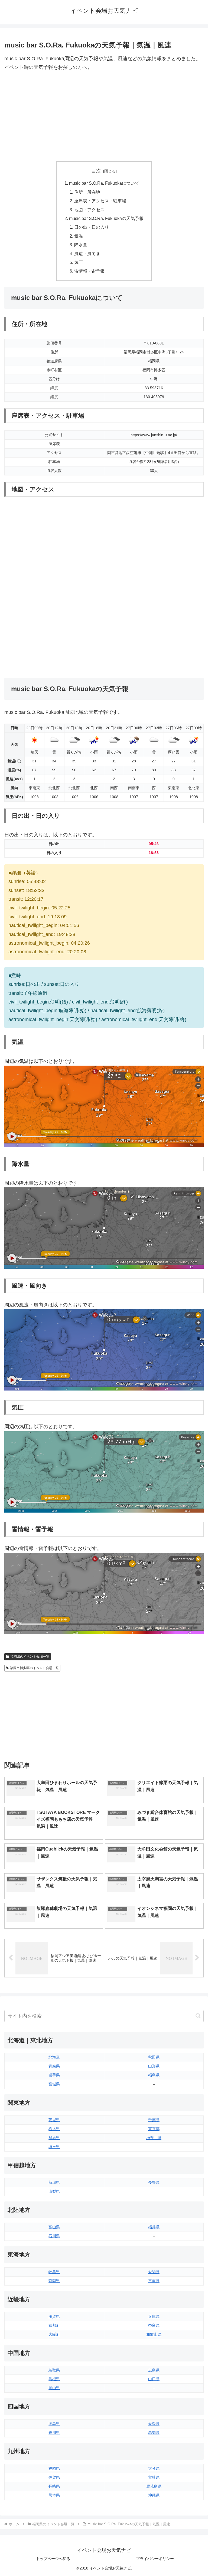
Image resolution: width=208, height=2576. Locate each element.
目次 (96, 171)
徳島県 (54, 2424)
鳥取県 (54, 2370)
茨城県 (54, 2120)
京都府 (54, 2325)
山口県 (154, 2379)
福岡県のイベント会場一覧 (30, 1657)
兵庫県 (154, 2316)
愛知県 (154, 2272)
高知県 (154, 2433)
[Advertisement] (104, 117)
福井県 (154, 2227)
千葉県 (154, 2120)
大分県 (154, 2468)
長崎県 (54, 2486)
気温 (79, 236)
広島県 (154, 2370)
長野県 (154, 2182)
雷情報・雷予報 (89, 271)
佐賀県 (54, 2477)
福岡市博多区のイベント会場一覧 (34, 1668)
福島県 (154, 2075)
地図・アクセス (89, 210)
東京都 (154, 2129)
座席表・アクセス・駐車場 (100, 201)
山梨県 (54, 2191)
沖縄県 (154, 2495)
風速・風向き (87, 254)
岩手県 (54, 2075)
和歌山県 (154, 2334)
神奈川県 (154, 2138)
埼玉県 (54, 2147)
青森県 (54, 2066)
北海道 (54, 2057)
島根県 (54, 2379)
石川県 (54, 2236)
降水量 (81, 245)
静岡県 (54, 2281)
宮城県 (54, 2084)
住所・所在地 (87, 192)
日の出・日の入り (92, 227)
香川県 (54, 2433)
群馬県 (54, 2138)
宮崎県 (154, 2477)
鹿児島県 (154, 2486)
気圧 (79, 262)
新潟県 (54, 2182)
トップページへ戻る (53, 2559)
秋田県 (154, 2057)
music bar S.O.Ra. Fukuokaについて (104, 183)
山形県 (154, 2066)
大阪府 (54, 2334)
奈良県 (154, 2325)
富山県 (54, 2227)
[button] (198, 2016)
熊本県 (54, 2495)
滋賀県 (54, 2316)
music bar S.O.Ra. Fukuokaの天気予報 (106, 218)
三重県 (154, 2281)
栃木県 (54, 2129)
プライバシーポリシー (155, 2559)
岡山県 (54, 2388)
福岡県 (54, 2468)
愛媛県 (154, 2424)
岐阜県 (54, 2272)
